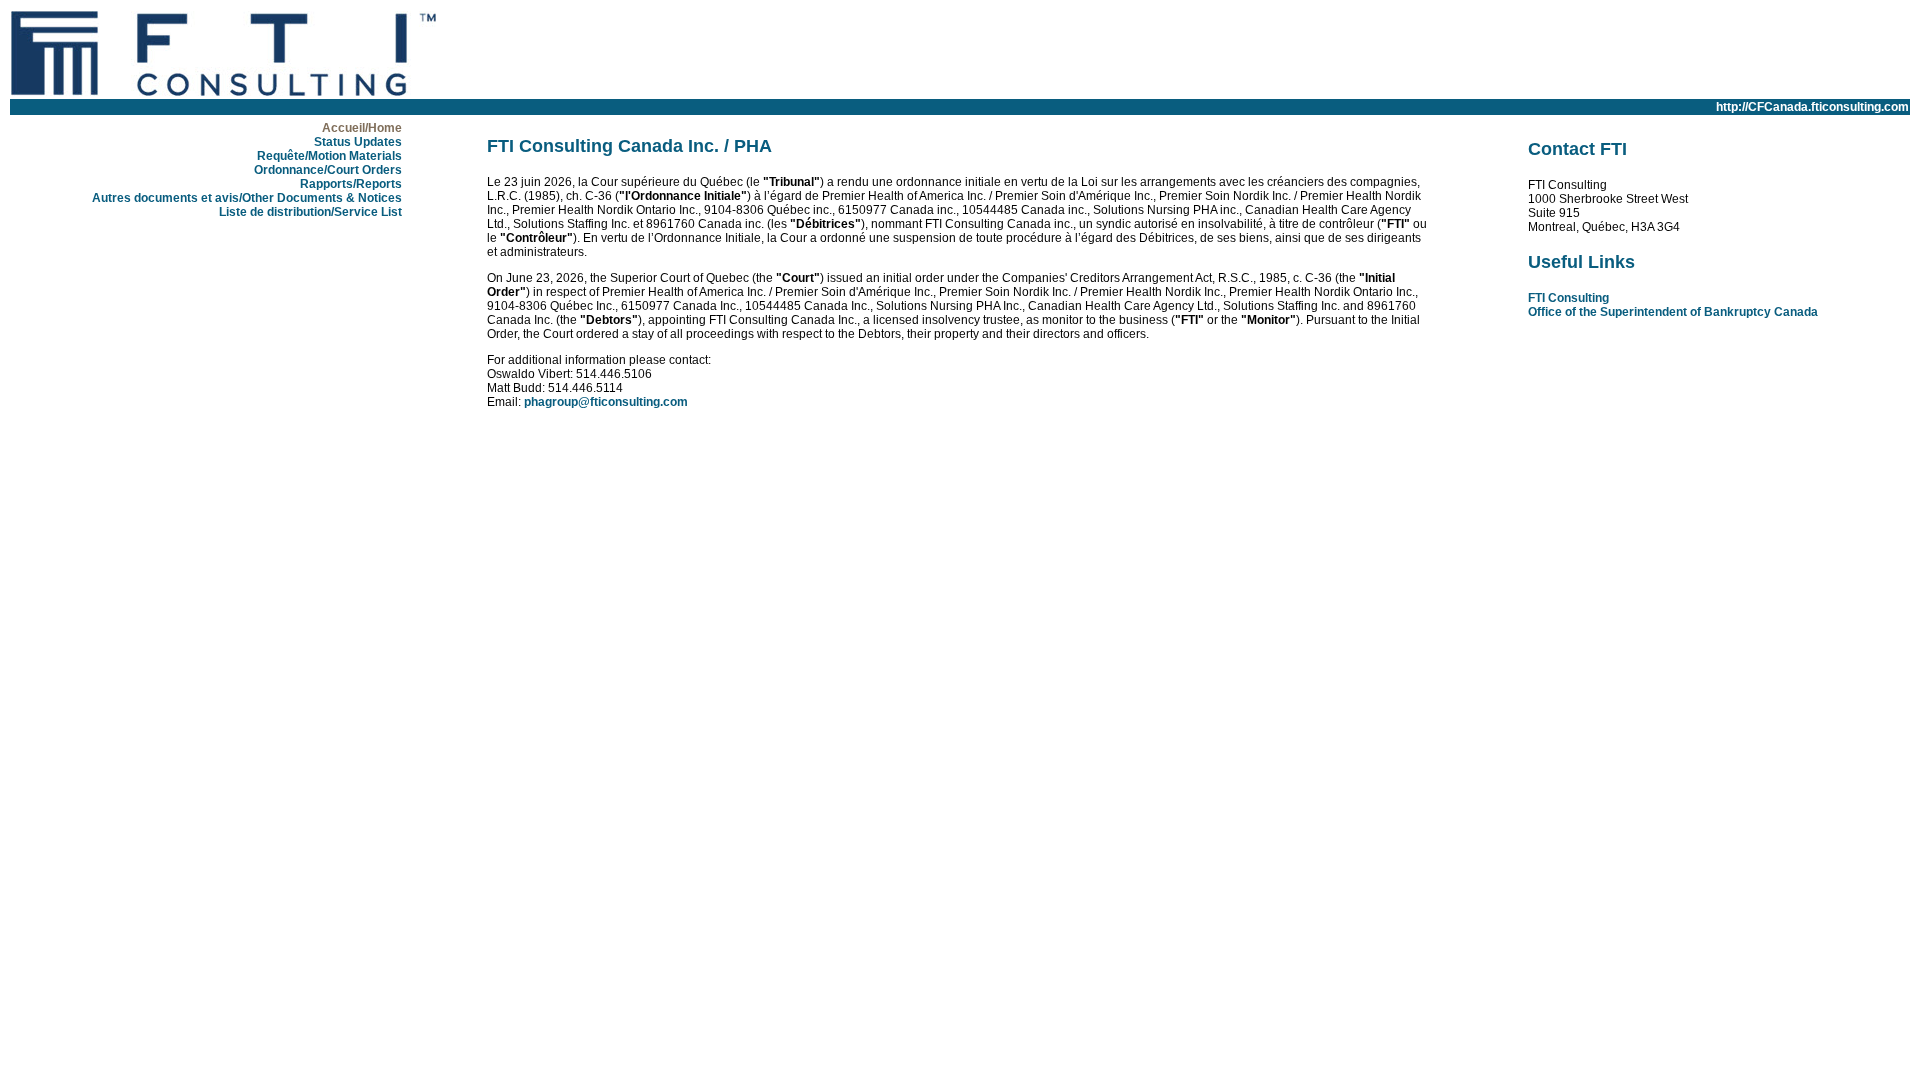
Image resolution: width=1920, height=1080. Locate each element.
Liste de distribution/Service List (310, 212)
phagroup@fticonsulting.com (606, 402)
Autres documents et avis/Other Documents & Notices (247, 198)
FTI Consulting (1568, 298)
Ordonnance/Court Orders (328, 170)
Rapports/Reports (351, 184)
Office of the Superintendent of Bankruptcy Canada (1673, 312)
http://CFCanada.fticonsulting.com (1812, 107)
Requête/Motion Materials (329, 156)
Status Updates (358, 142)
